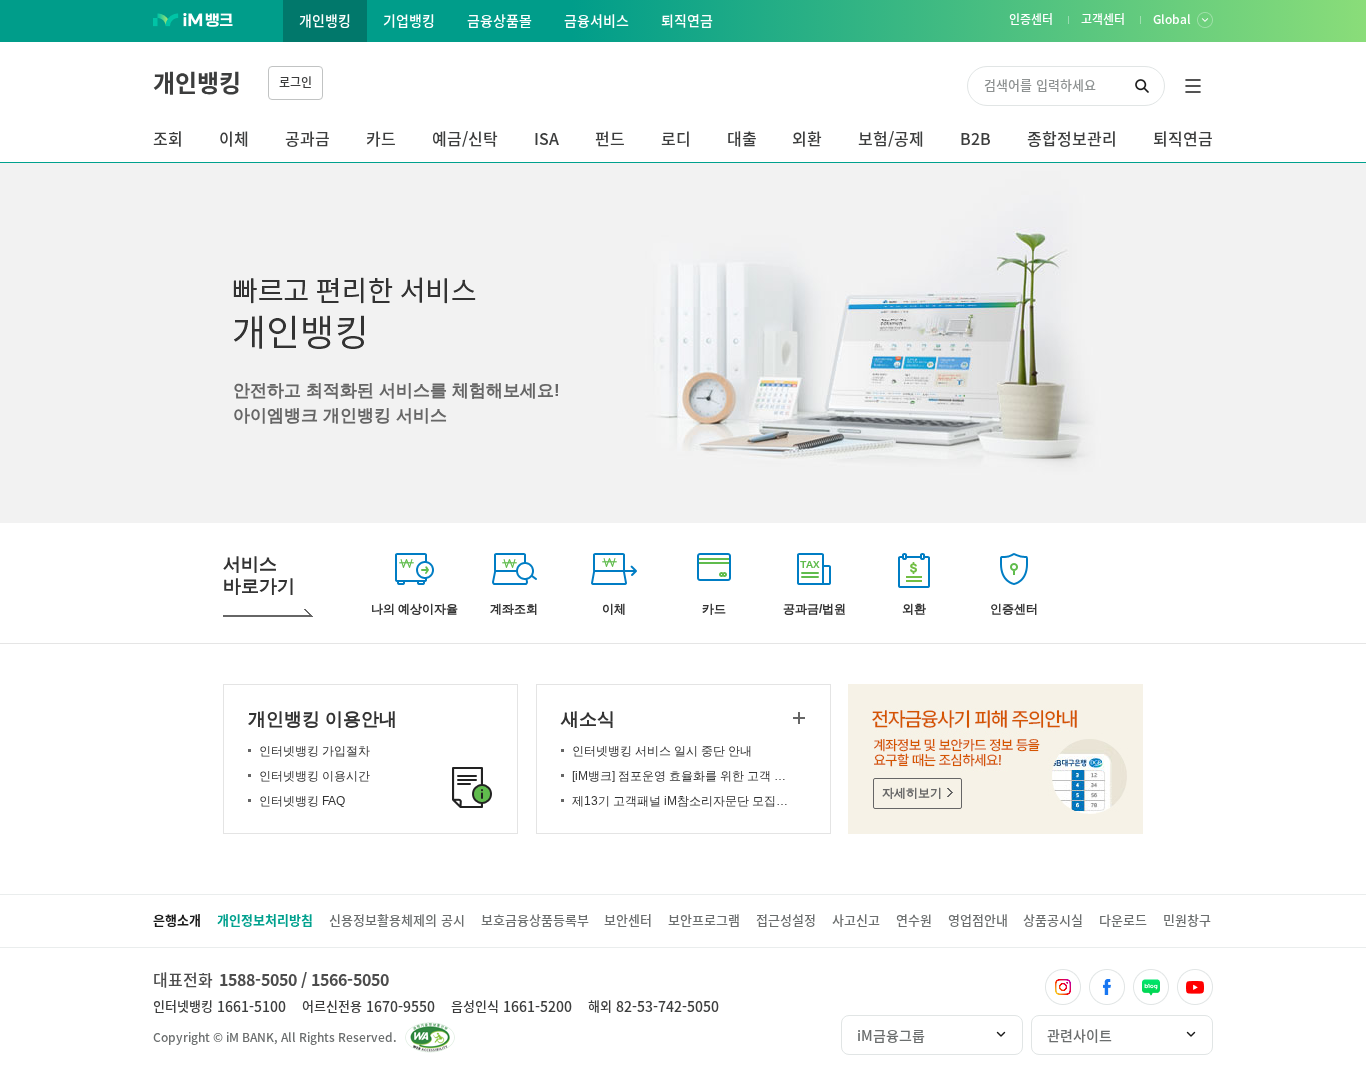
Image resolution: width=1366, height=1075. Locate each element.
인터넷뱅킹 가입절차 (314, 751)
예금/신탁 (465, 138)
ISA (546, 138)
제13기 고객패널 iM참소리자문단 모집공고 (683, 801)
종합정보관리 (1072, 138)
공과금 (307, 138)
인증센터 (1014, 609)
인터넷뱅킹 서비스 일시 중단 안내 (662, 751)
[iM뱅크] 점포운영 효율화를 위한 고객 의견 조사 (683, 776)
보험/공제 (891, 138)
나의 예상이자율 (414, 609)
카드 (381, 138)
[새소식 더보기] (799, 718)
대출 (742, 138)
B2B (975, 138)
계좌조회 (514, 609)
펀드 (610, 138)
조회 (168, 138)
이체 (234, 138)
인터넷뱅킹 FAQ (302, 801)
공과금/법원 (814, 609)
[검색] (1142, 86)
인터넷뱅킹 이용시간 (314, 776)
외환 (807, 138)
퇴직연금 (1183, 138)
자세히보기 (912, 793)
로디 (676, 138)
